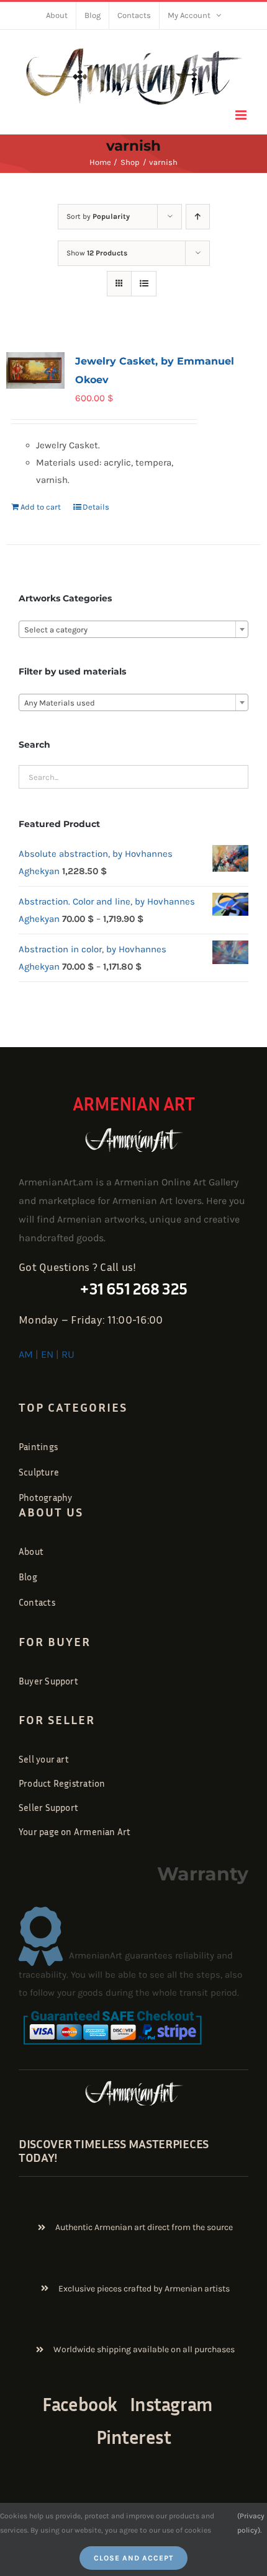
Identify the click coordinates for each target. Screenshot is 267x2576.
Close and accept (133, 2558)
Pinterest (134, 2437)
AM (26, 1354)
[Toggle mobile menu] (242, 115)
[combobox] (133, 629)
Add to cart (41, 507)
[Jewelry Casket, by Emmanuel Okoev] (35, 370)
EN (47, 1354)
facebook (79, 2404)
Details (96, 507)
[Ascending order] (198, 217)
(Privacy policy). (251, 2523)
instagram (171, 2404)
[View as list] (144, 284)
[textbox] (133, 630)
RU (68, 1354)
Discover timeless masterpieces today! (114, 2150)
